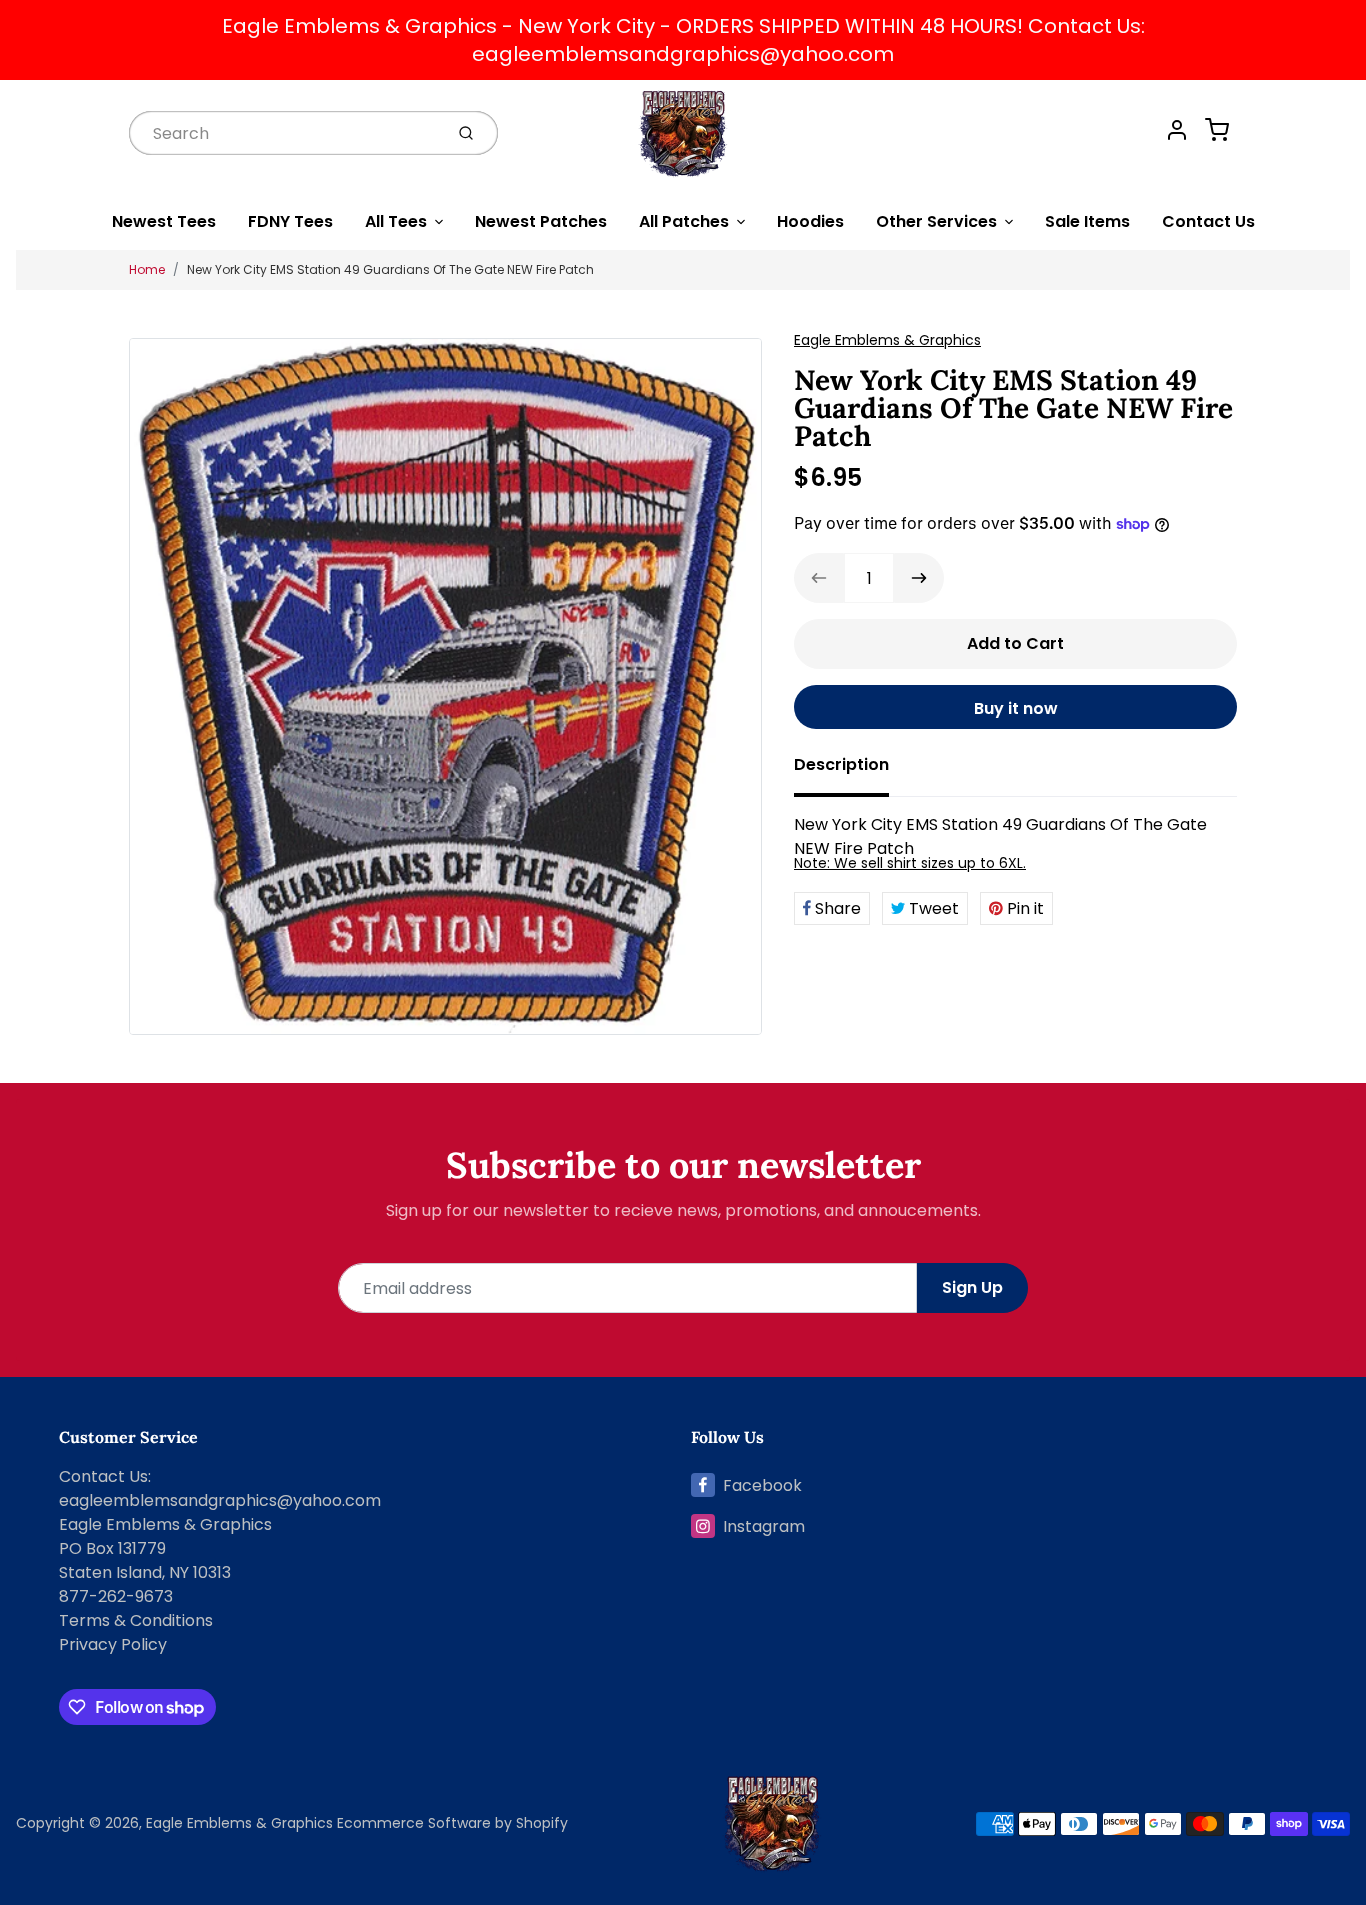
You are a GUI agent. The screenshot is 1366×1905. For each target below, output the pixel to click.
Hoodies (810, 221)
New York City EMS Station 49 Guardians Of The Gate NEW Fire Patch (390, 269)
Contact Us (1208, 221)
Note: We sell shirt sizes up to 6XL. (910, 863)
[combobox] (284, 132)
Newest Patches (541, 221)
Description (841, 764)
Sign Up (972, 1287)
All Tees (396, 221)
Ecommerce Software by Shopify (452, 1823)
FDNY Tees (290, 221)
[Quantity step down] (819, 578)
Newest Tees (164, 221)
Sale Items (1087, 221)
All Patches (684, 221)
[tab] (853, 771)
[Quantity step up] (919, 578)
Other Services (936, 221)
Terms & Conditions (136, 1620)
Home (147, 269)
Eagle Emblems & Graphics (887, 340)
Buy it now (1016, 708)
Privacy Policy (113, 1644)
